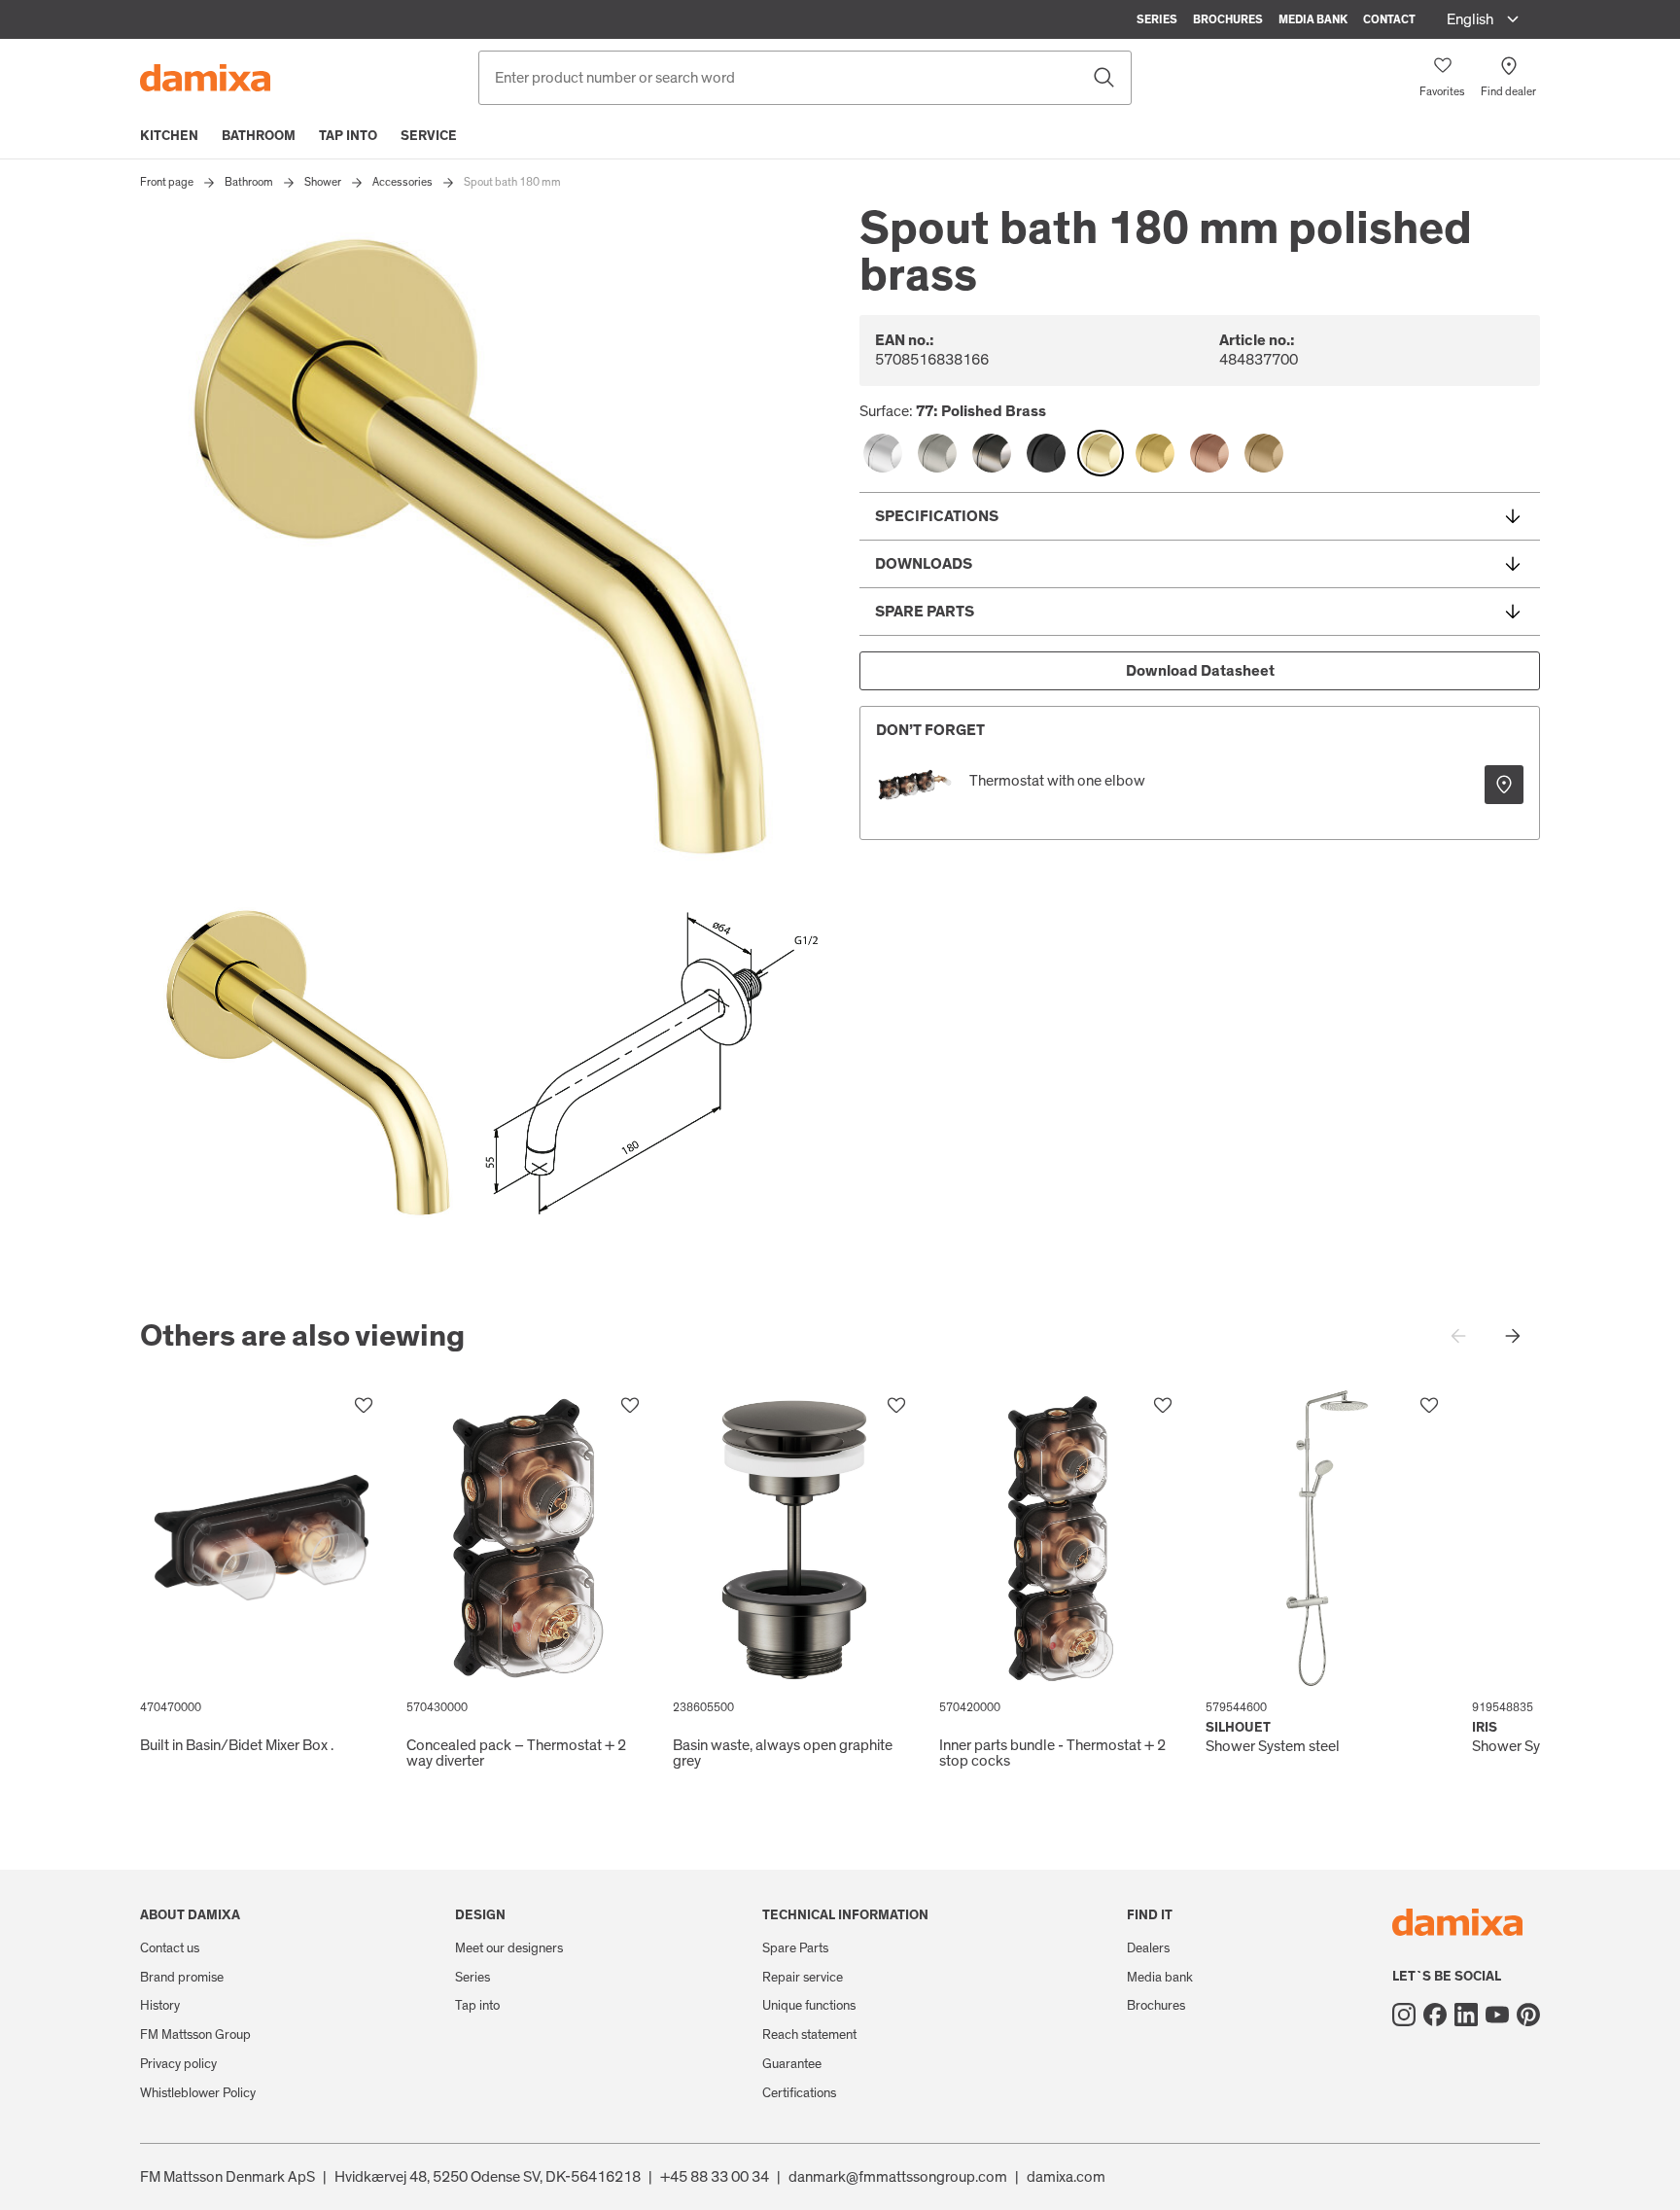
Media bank (1313, 19)
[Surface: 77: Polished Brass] (1101, 453)
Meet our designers (509, 1948)
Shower (323, 182)
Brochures (1228, 19)
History (160, 2006)
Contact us (170, 1948)
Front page (167, 182)
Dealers (1148, 1948)
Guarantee (792, 2064)
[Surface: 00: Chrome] (883, 453)
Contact (1389, 19)
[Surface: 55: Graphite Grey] (992, 453)
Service (429, 136)
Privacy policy (178, 2064)
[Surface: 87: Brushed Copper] (1209, 453)
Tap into (348, 136)
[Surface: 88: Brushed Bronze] (1264, 453)
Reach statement (809, 2035)
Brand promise (182, 1978)
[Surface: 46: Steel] (937, 453)
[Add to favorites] (364, 1406)
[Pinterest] (1528, 2015)
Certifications (799, 2093)
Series (1157, 19)
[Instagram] (1404, 2015)
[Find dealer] (1504, 785)
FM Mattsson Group (195, 2035)
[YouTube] (1497, 2015)
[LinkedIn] (1466, 2015)
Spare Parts (795, 1948)
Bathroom (259, 136)
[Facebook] (1435, 2015)
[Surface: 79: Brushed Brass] (1155, 453)
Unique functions (809, 2006)
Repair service (803, 1978)
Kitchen (169, 136)
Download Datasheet (1200, 671)
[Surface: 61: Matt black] (1046, 453)
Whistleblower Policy (198, 2093)
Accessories (402, 182)
